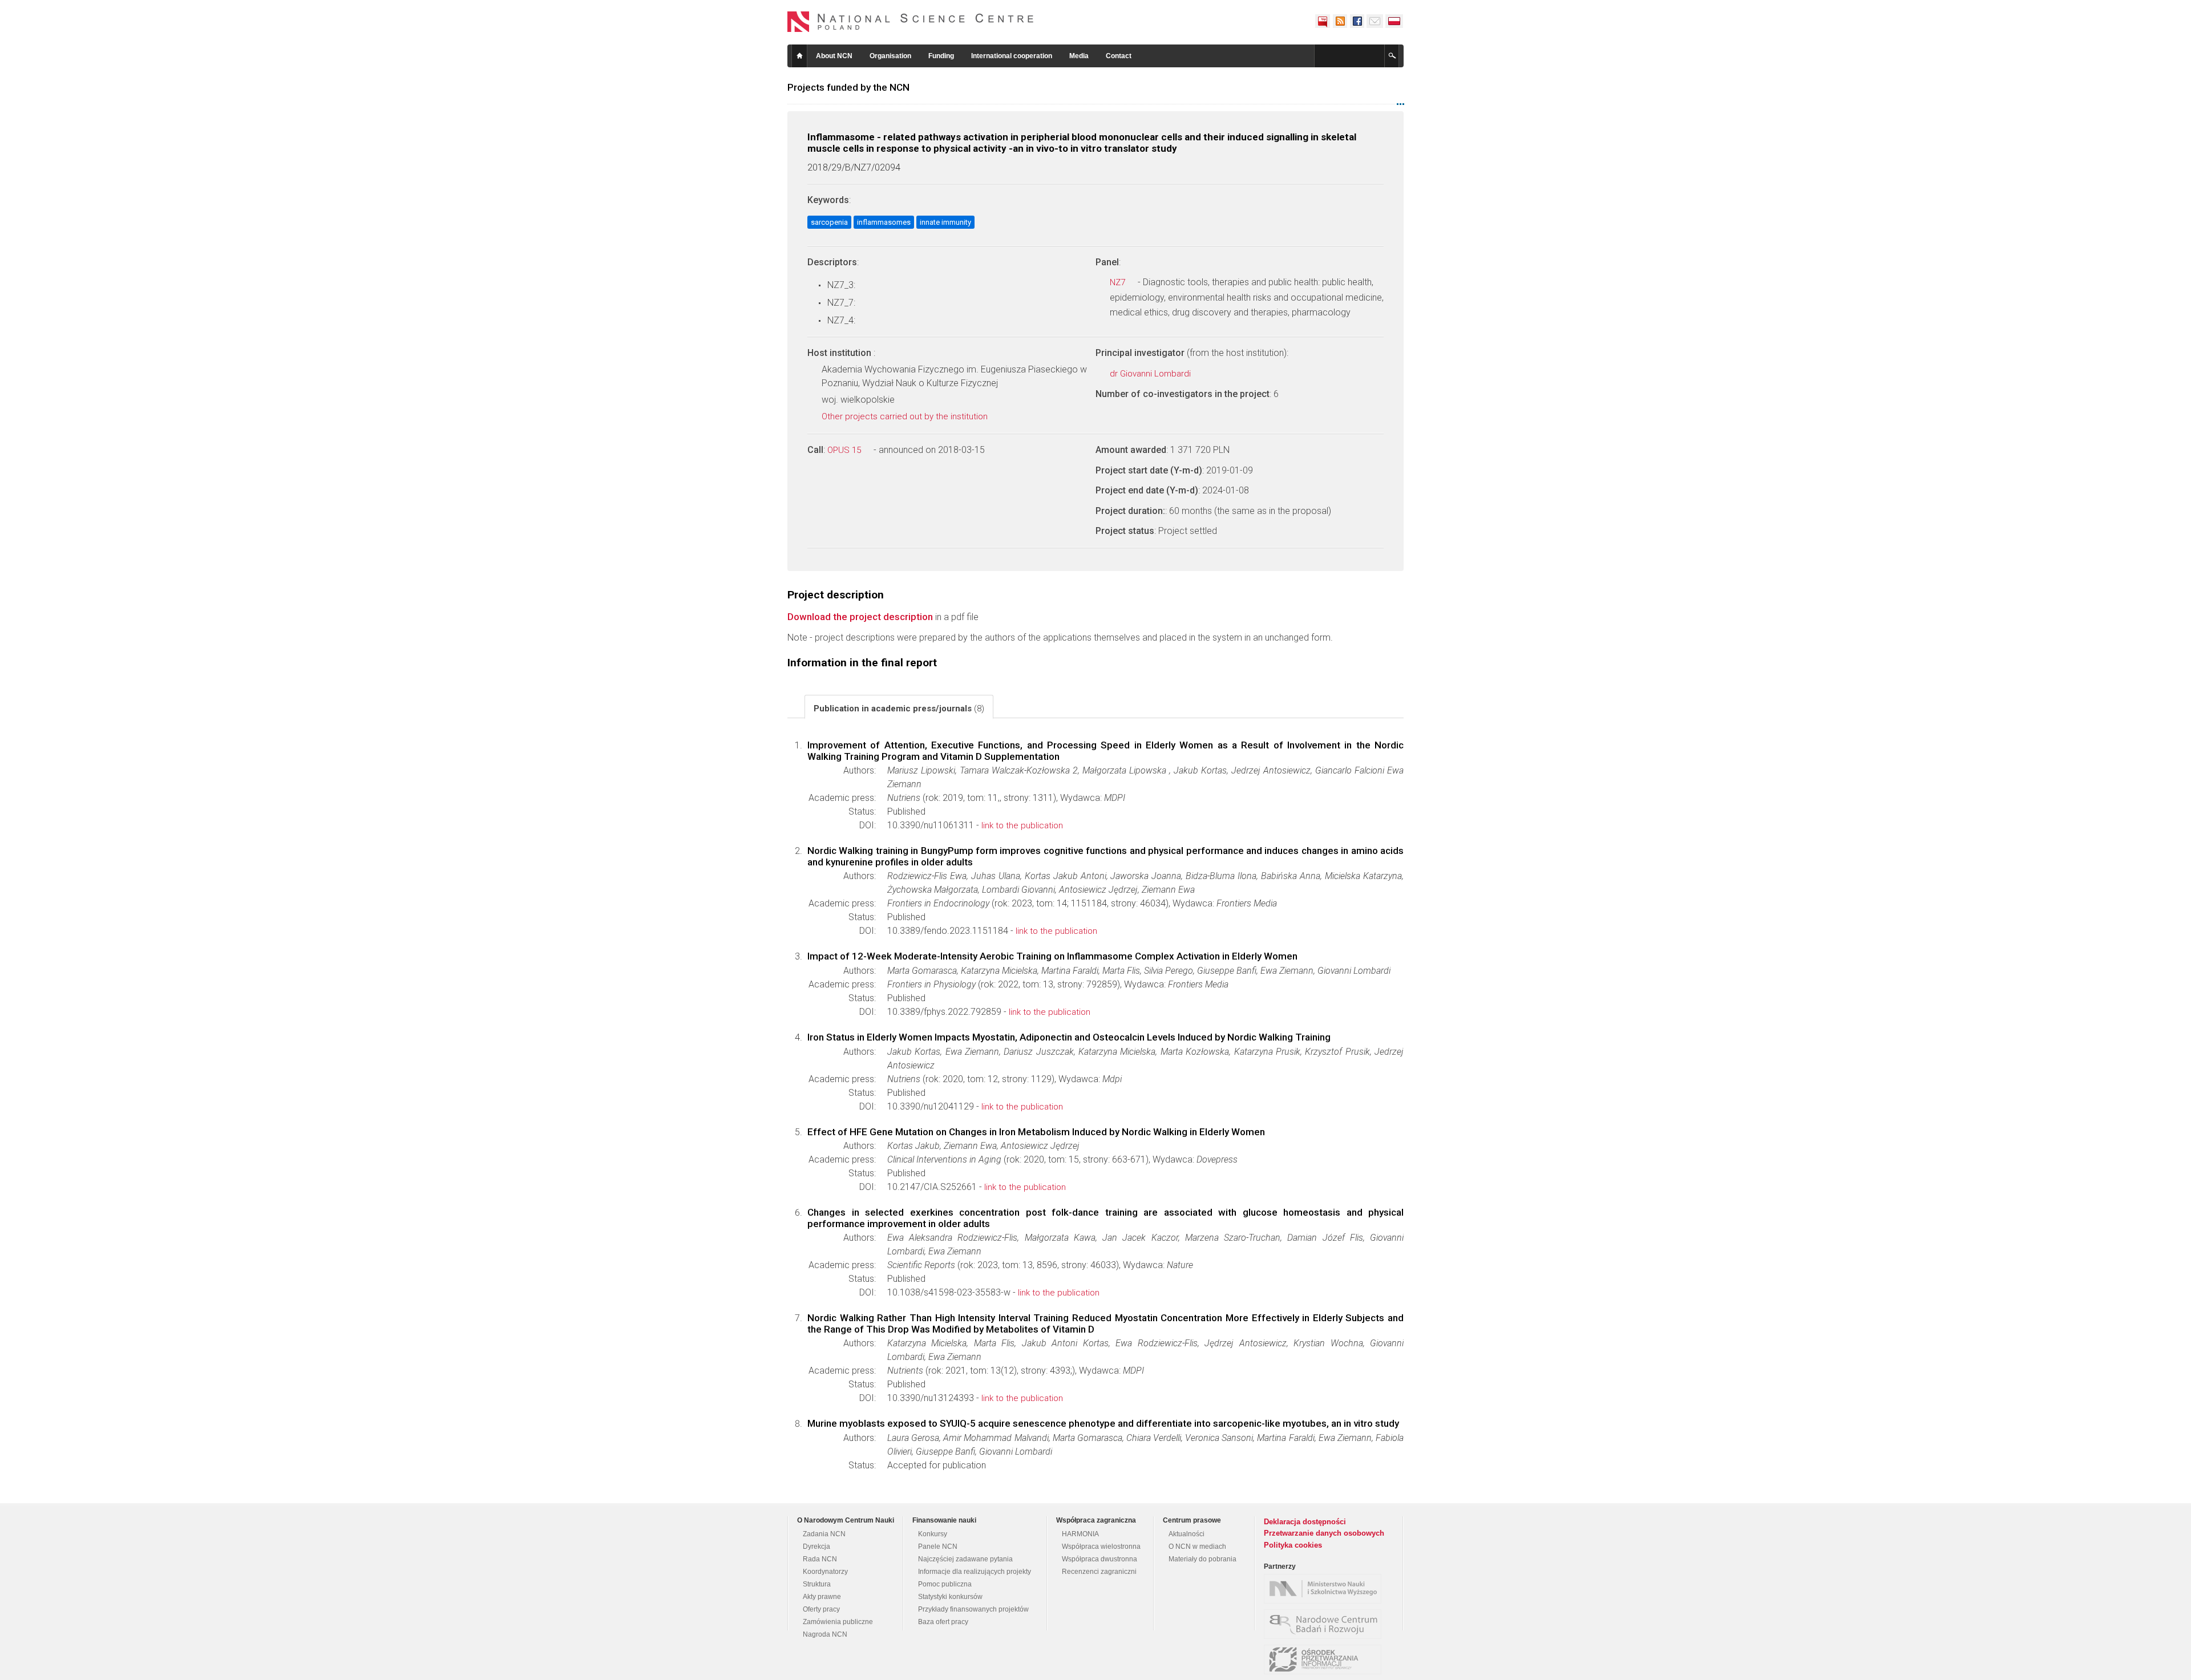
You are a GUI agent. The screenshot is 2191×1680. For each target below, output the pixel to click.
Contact (1119, 56)
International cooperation (1012, 56)
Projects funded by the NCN (848, 87)
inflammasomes (884, 222)
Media (1079, 56)
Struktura (817, 1584)
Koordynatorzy (825, 1572)
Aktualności (1187, 1534)
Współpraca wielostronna (1101, 1547)
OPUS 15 (845, 450)
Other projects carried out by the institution (906, 416)
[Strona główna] (911, 22)
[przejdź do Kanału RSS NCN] (1340, 21)
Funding (941, 56)
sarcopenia (829, 222)
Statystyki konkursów (950, 1597)
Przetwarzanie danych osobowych (1324, 1533)
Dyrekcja (816, 1547)
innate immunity (945, 222)
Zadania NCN (824, 1534)
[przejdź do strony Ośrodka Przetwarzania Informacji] (1325, 1659)
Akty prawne (822, 1597)
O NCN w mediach (1197, 1547)
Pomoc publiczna (945, 1584)
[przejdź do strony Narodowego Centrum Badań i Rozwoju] (1325, 1624)
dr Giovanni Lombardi (1151, 374)
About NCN (834, 56)
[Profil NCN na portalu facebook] (1357, 21)
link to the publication (1022, 825)
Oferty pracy (821, 1609)
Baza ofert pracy (943, 1622)
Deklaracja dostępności (1305, 1522)
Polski (1394, 21)
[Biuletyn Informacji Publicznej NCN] (1323, 21)
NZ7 (1119, 282)
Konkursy (933, 1534)
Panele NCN (938, 1547)
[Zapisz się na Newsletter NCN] (1375, 21)
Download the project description (860, 617)
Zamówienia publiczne (838, 1622)
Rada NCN (820, 1559)
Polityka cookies (1293, 1545)
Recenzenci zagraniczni (1099, 1572)
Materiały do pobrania (1202, 1559)
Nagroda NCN (825, 1634)
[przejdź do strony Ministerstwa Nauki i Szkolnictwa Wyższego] (1325, 1589)
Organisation (890, 56)
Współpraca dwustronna (1099, 1559)
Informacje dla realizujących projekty (975, 1572)
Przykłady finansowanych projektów (973, 1609)
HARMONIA (1080, 1534)
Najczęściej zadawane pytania (965, 1559)
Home (799, 56)
